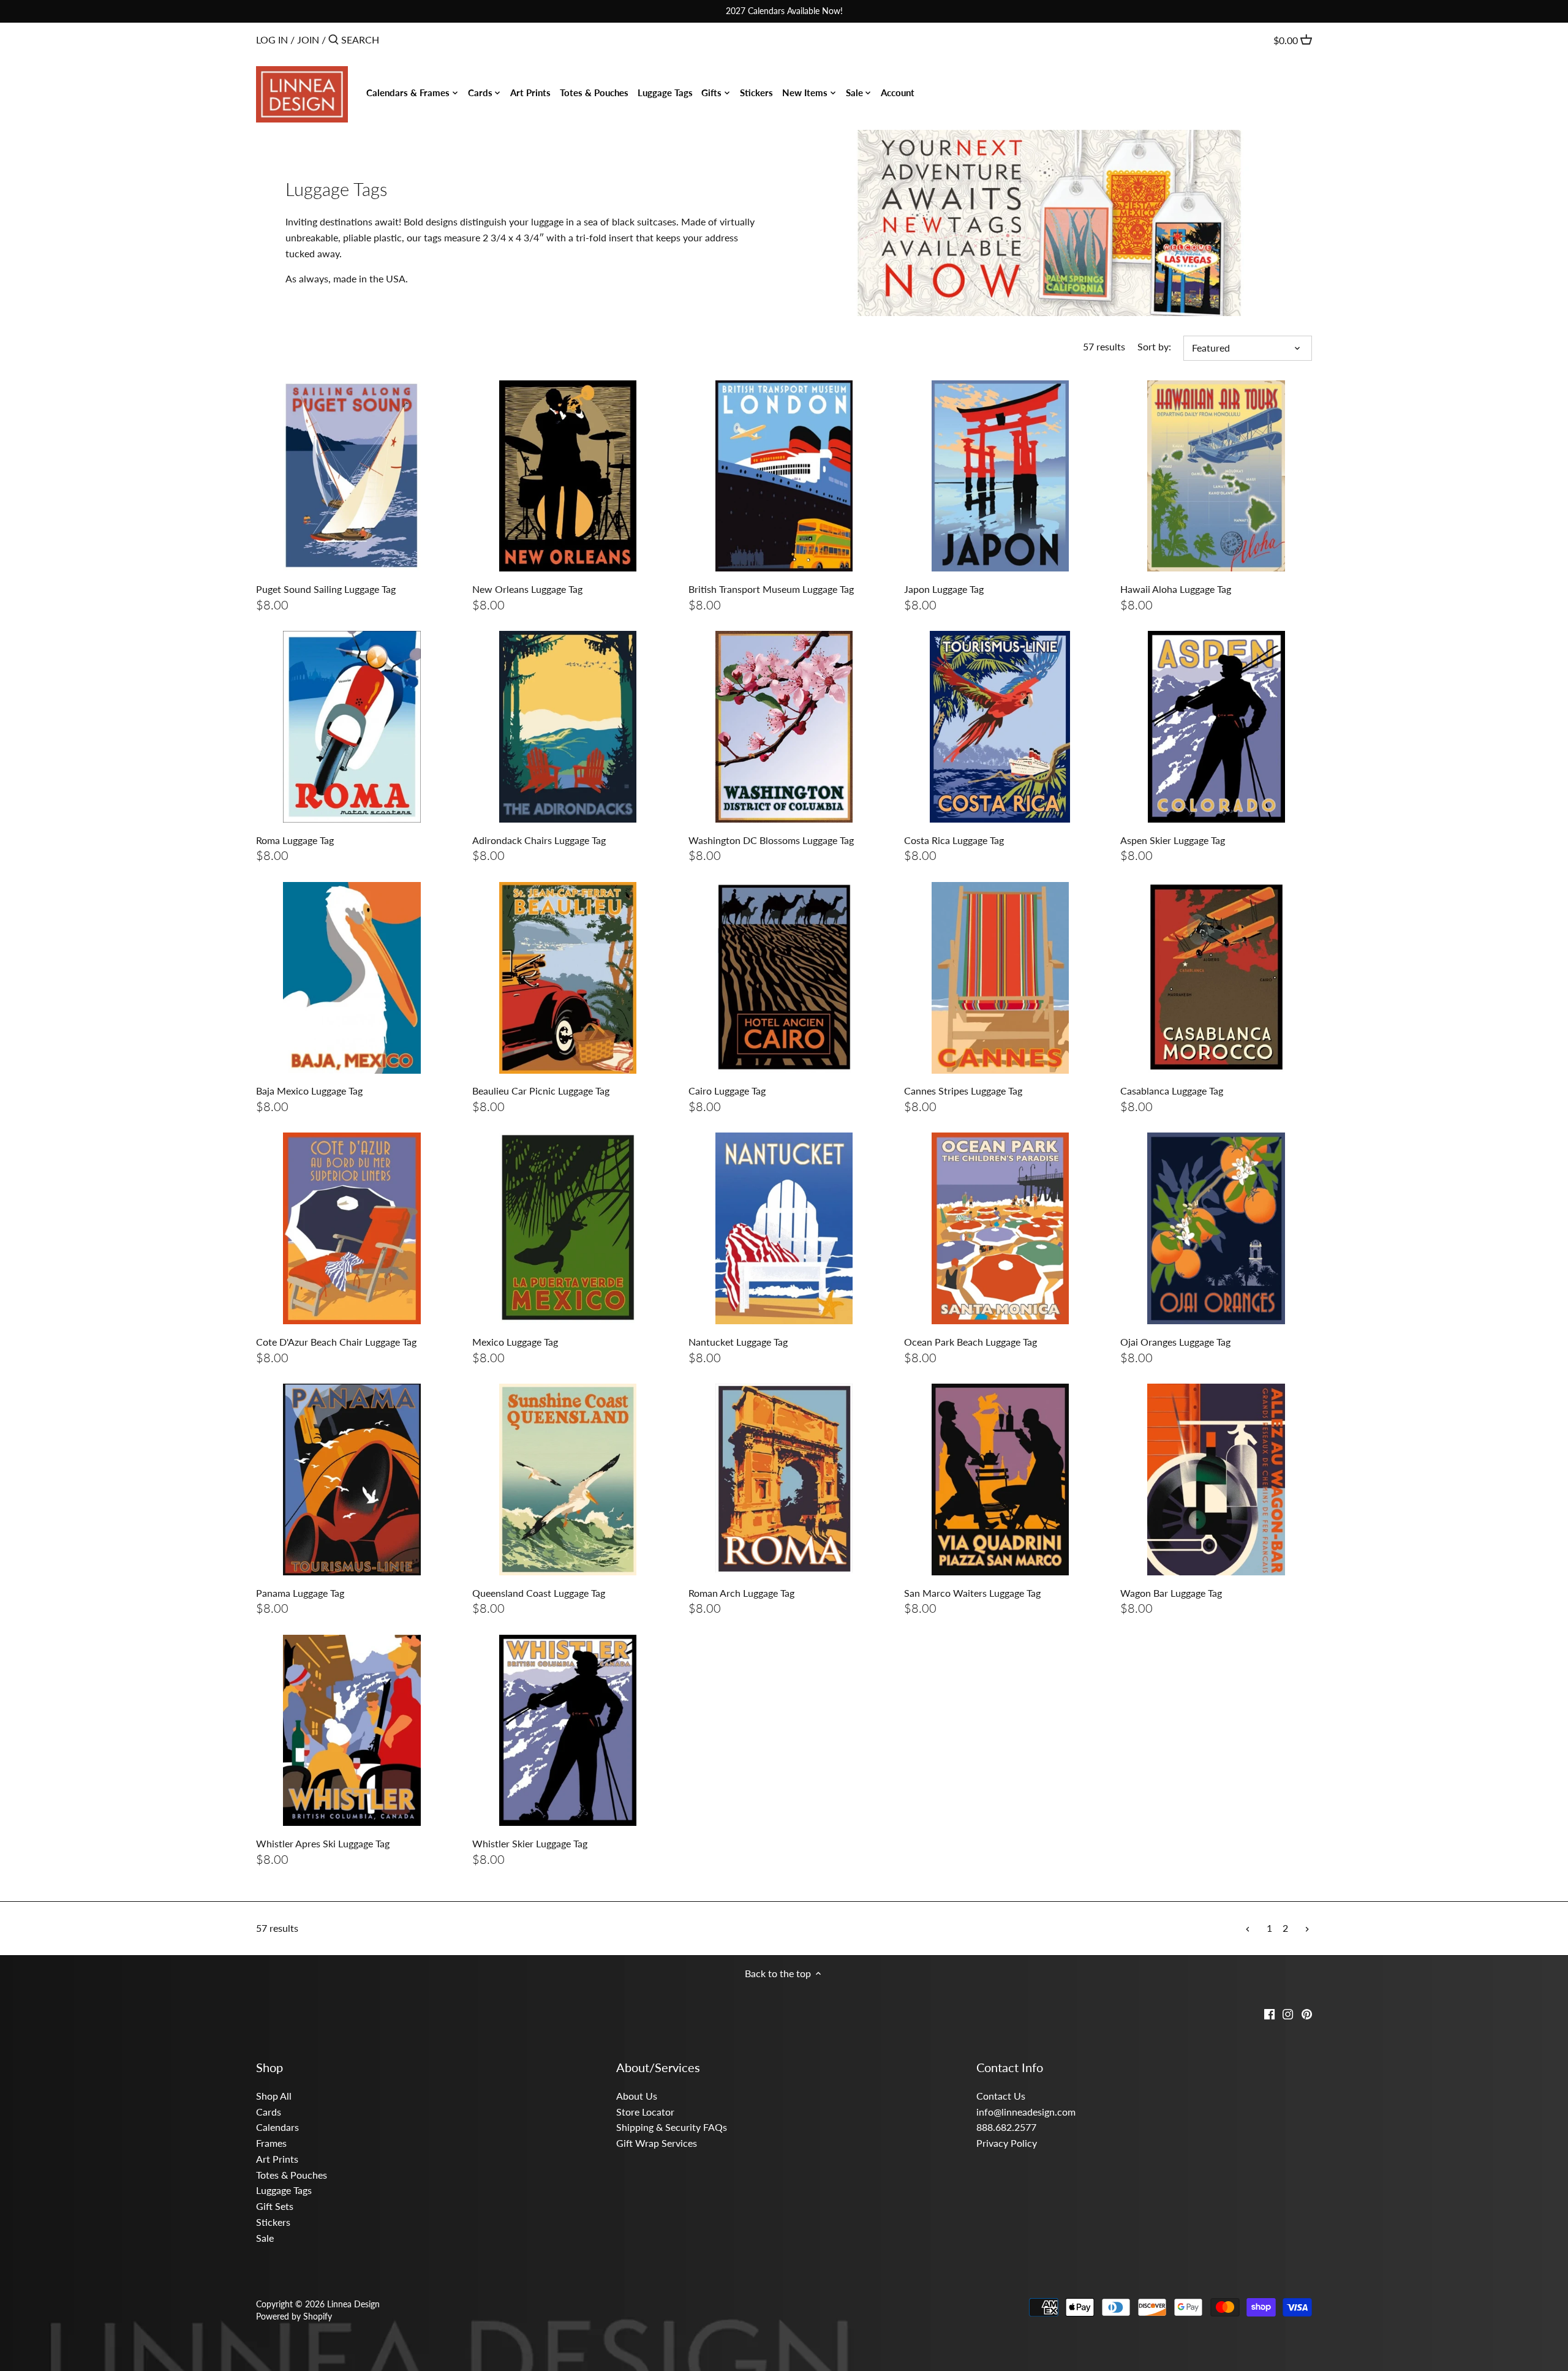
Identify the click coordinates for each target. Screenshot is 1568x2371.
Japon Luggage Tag (944, 589)
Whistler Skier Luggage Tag (530, 1843)
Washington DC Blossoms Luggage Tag (771, 840)
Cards (269, 2112)
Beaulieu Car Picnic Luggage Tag (541, 1091)
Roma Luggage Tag (295, 840)
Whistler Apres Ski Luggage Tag (323, 1843)
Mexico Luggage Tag (515, 1342)
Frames (271, 2143)
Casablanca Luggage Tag (1172, 1091)
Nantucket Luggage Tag (738, 1342)
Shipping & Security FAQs (672, 2127)
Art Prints (277, 2159)
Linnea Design (353, 2304)
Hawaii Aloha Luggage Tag (1176, 589)
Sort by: (1154, 346)
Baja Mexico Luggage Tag (309, 1091)
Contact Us (1001, 2096)
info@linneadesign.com (1026, 2112)
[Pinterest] (1307, 2013)
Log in (272, 40)
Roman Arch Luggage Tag (741, 1593)
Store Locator (645, 2112)
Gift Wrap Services (657, 2143)
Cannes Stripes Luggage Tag (963, 1091)
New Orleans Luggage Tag (527, 589)
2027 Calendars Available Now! (784, 11)
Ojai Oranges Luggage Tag (1175, 1342)
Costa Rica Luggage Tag (954, 840)
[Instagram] (1288, 2013)
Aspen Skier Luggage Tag (1173, 840)
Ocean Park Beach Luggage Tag (971, 1342)
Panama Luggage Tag (300, 1593)
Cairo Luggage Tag (727, 1091)
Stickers (273, 2222)
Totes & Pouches (292, 2175)
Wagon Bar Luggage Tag (1171, 1593)
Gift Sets (275, 2206)
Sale (265, 2238)
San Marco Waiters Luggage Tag (972, 1593)
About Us (637, 2096)
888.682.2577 (1006, 2127)
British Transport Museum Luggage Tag (771, 589)
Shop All (274, 2096)
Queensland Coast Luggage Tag (539, 1593)
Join (308, 40)
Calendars (277, 2127)
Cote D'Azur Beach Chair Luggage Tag (336, 1342)
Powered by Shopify (294, 2316)
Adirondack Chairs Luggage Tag (539, 840)
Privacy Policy (1007, 2143)
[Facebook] (1269, 2013)
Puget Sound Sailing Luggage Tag (326, 589)
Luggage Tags (284, 2190)
